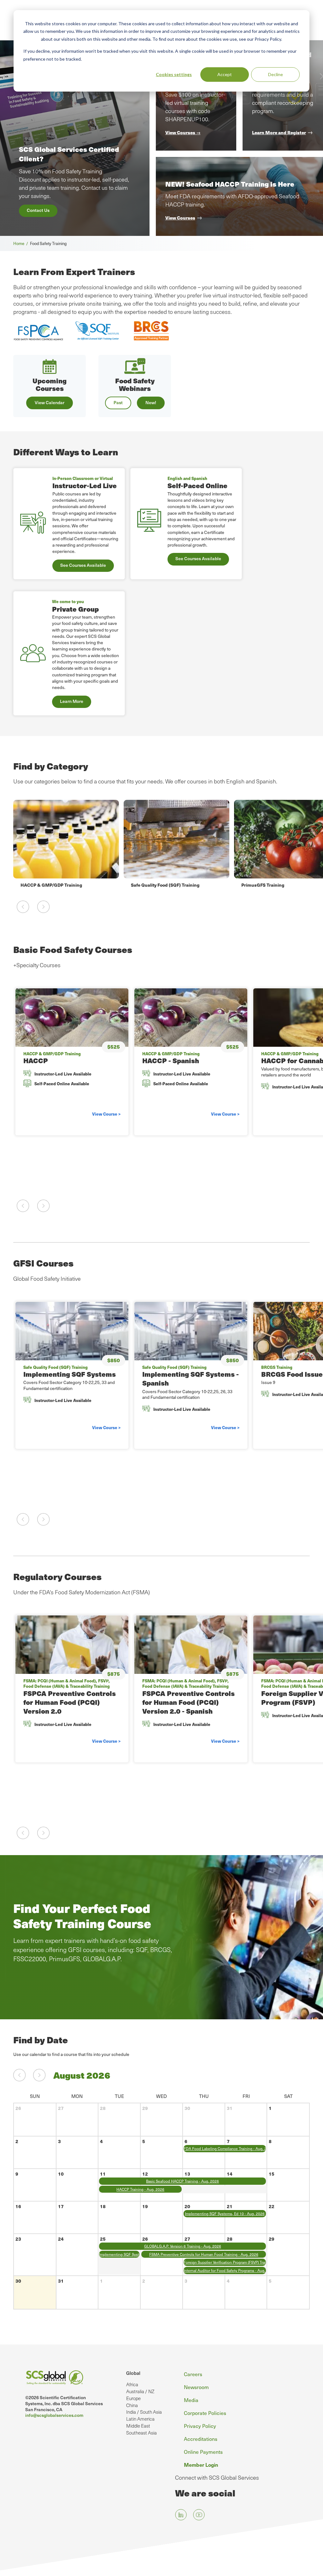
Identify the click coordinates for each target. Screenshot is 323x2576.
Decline (276, 74)
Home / (22, 243)
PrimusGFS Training (152, 885)
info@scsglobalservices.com (54, 2415)
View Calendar (50, 402)
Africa (132, 2384)
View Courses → (183, 132)
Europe (133, 2398)
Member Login (201, 2465)
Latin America (140, 2419)
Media (191, 2400)
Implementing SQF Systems (70, 1374)
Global (133, 2373)
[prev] (19, 2075)
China (132, 2405)
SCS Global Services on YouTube (199, 2515)
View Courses (180, 218)
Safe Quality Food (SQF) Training (55, 885)
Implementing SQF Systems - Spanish (191, 1378)
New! (151, 402)
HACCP (36, 1060)
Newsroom (196, 2387)
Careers (193, 2374)
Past (118, 402)
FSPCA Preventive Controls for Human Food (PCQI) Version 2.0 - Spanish (188, 1702)
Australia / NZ (140, 2391)
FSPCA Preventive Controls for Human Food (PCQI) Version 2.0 (70, 1702)
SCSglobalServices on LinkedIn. (181, 2515)
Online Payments (203, 2452)
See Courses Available (83, 565)
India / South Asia (144, 2412)
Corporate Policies (205, 2413)
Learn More (72, 701)
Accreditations (201, 2439)
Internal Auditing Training (269, 885)
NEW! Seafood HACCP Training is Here (230, 184)
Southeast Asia (141, 2433)
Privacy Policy (200, 2426)
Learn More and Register (279, 132)
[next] (39, 2075)
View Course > (106, 1114)
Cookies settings (174, 74)
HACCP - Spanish (171, 1060)
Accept (225, 74)
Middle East (138, 2426)
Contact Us (38, 210)
